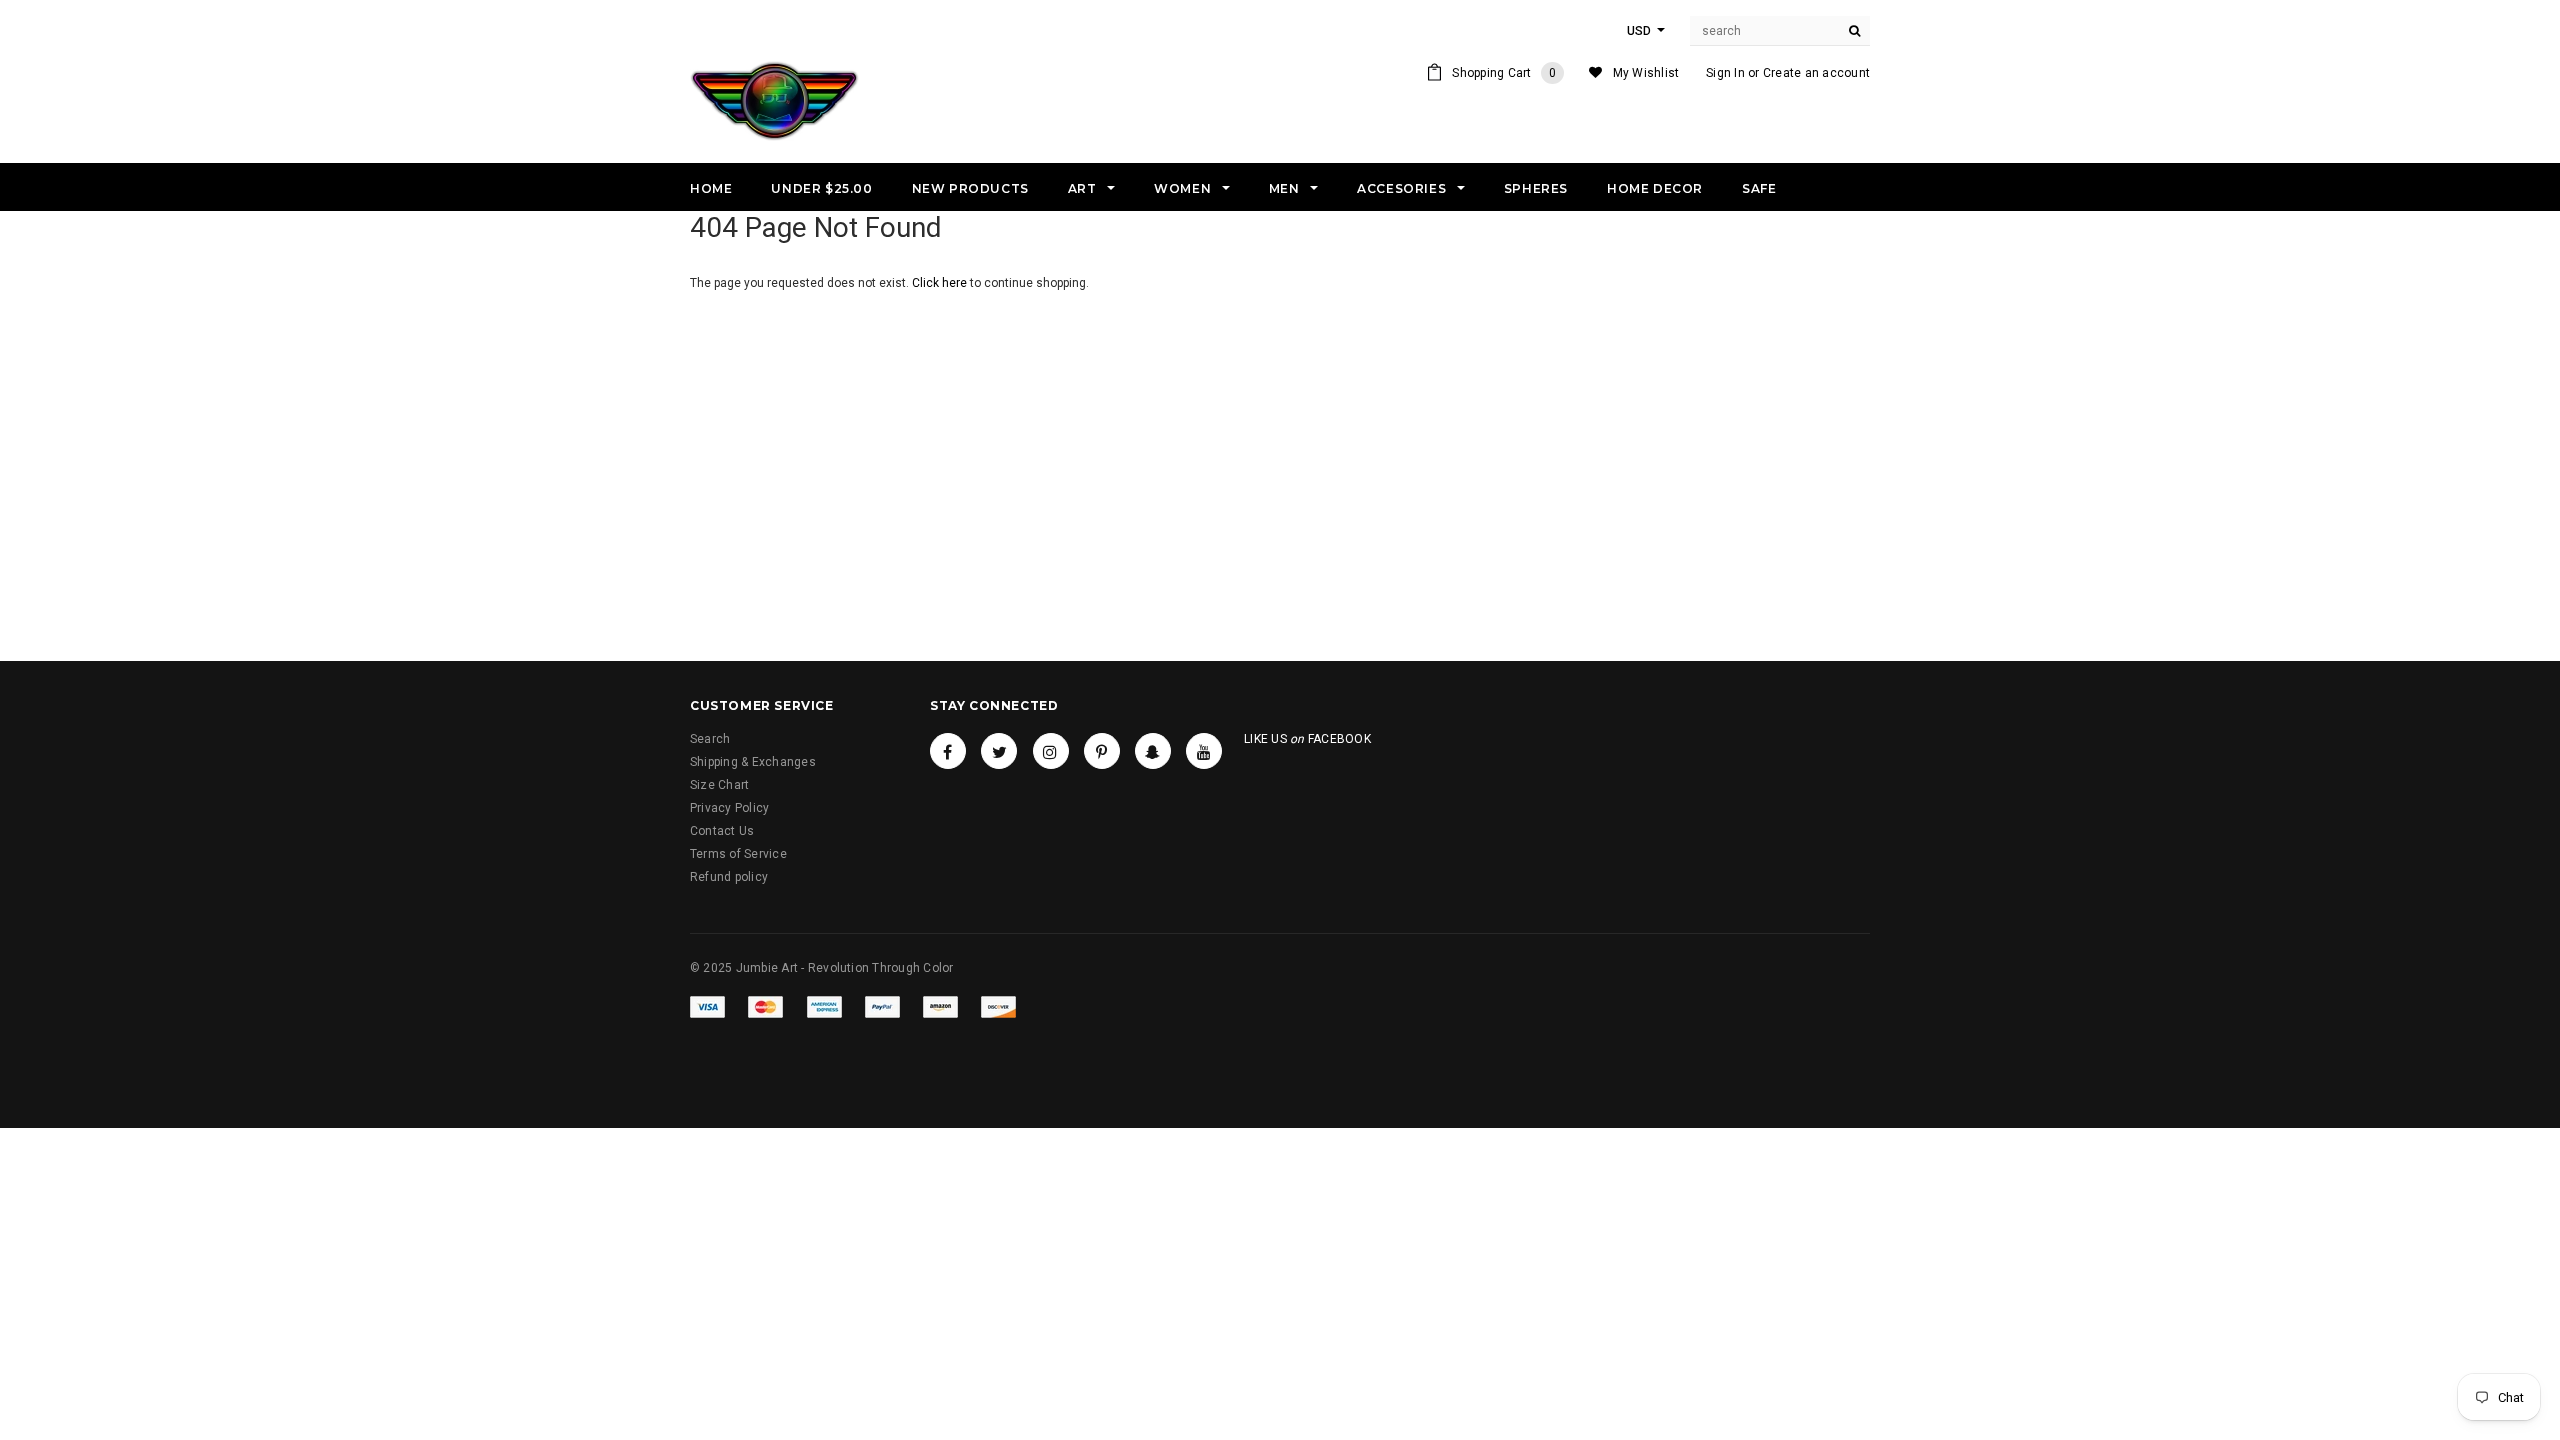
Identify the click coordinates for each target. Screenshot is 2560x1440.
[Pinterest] (1102, 751)
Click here (941, 283)
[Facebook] (948, 751)
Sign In (1725, 73)
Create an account (1816, 73)
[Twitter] (999, 751)
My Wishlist (1646, 73)
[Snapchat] (1153, 751)
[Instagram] (1051, 751)
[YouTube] (1204, 751)
